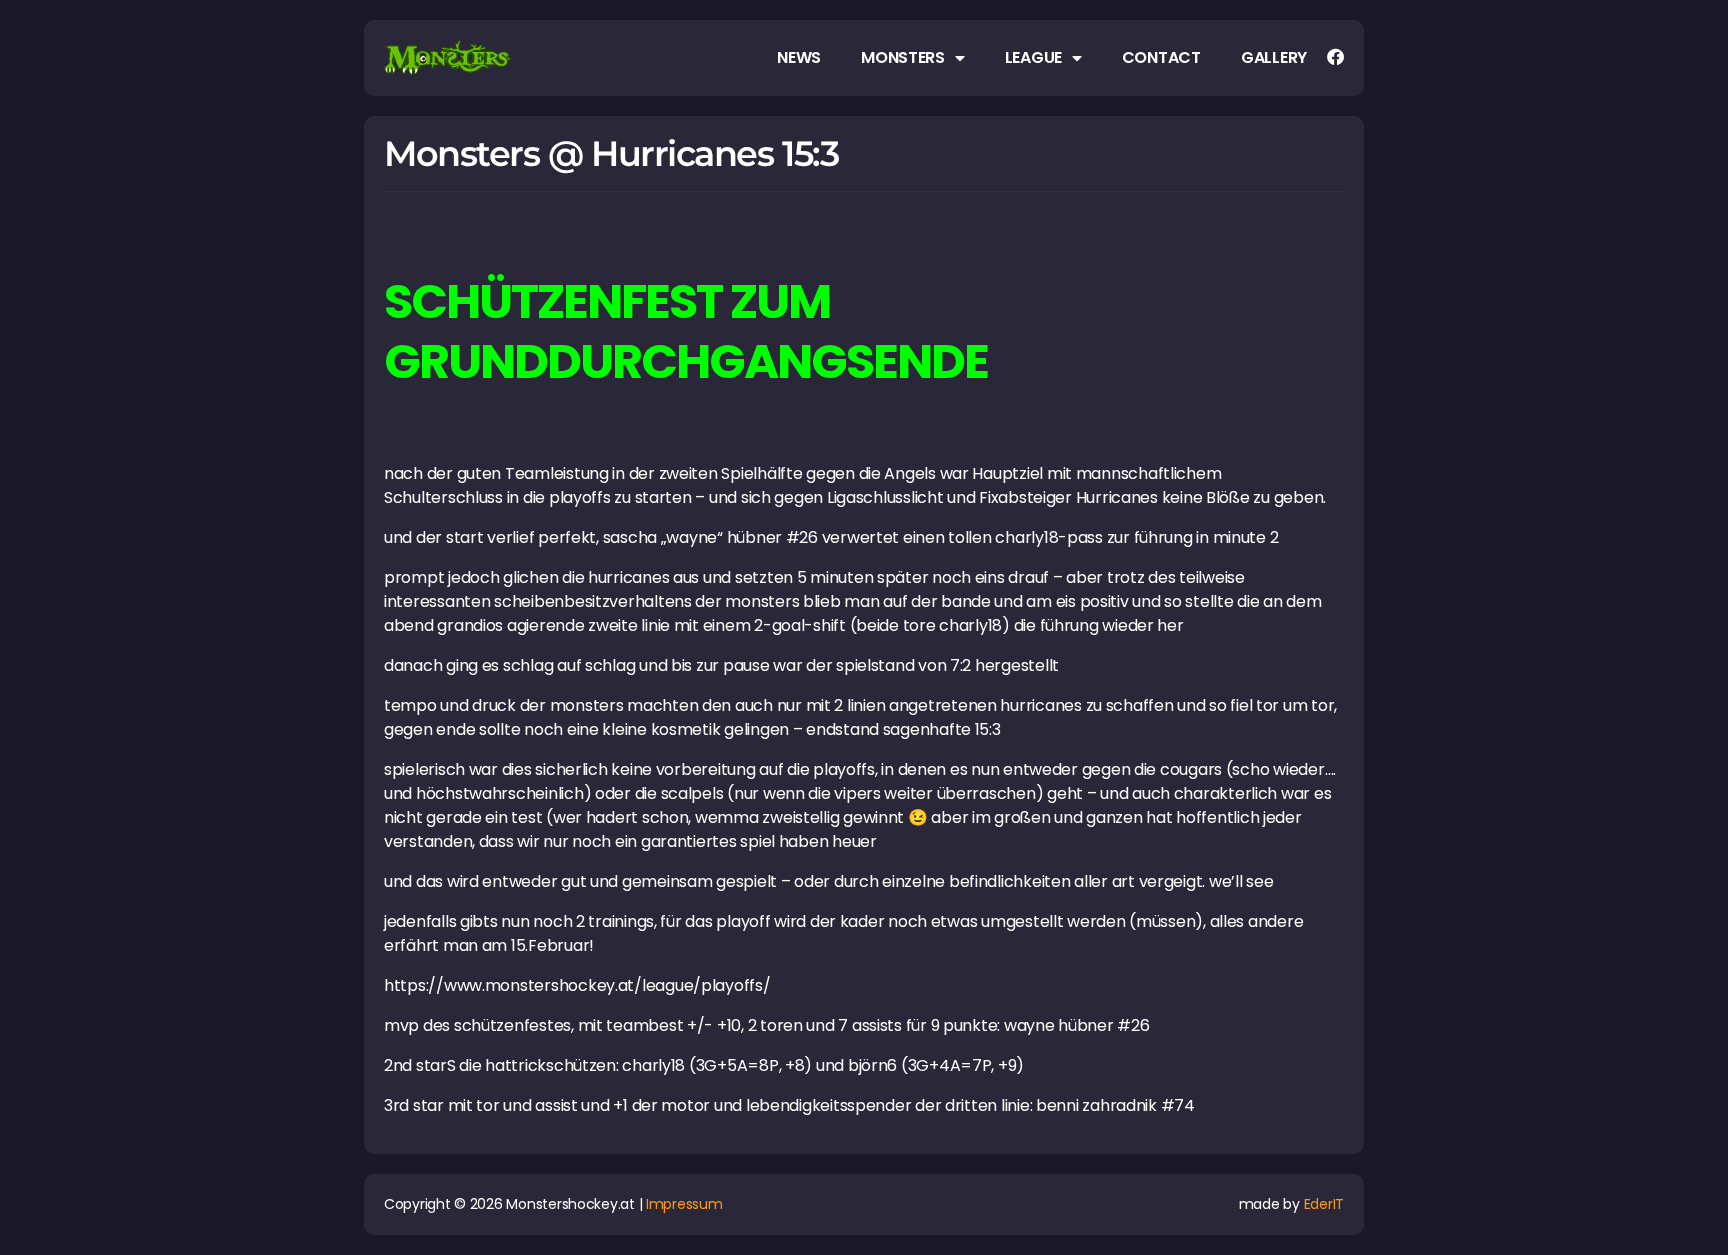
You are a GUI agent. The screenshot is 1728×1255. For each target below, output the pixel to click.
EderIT (1324, 1204)
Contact (1161, 58)
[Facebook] (1335, 56)
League (1033, 58)
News (799, 58)
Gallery (1274, 58)
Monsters (903, 58)
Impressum (684, 1204)
